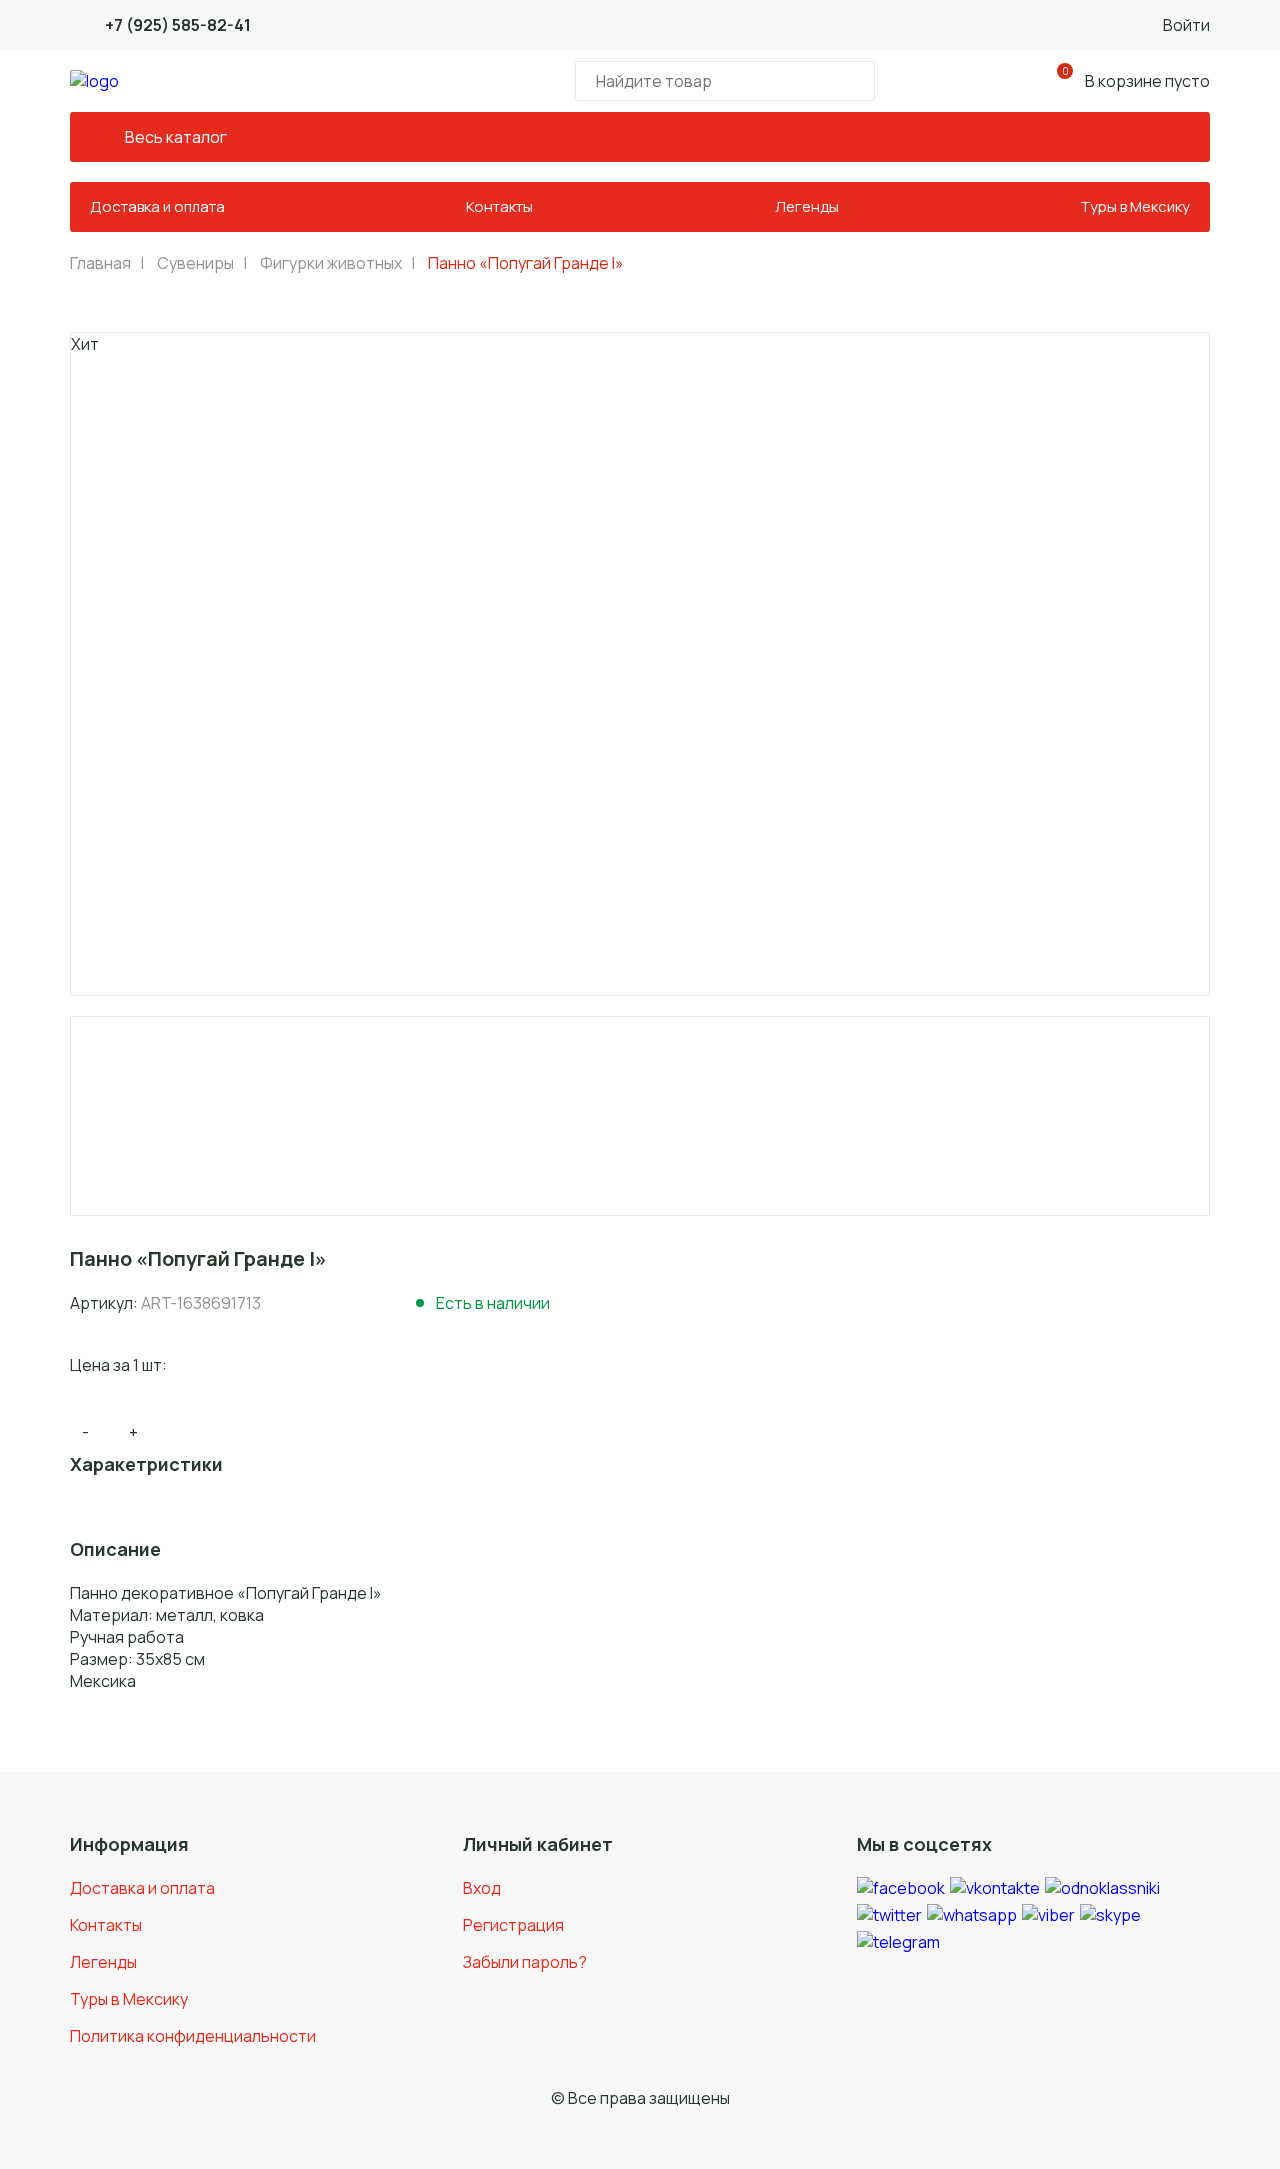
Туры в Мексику (1135, 206)
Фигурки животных (331, 263)
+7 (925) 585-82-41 (178, 25)
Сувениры (195, 263)
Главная (100, 263)
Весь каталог (176, 137)
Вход (482, 1888)
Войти (1186, 25)
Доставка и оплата (157, 206)
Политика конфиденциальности (193, 2036)
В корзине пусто (1136, 78)
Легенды (807, 206)
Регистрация (513, 1925)
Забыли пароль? (525, 1962)
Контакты (499, 206)
